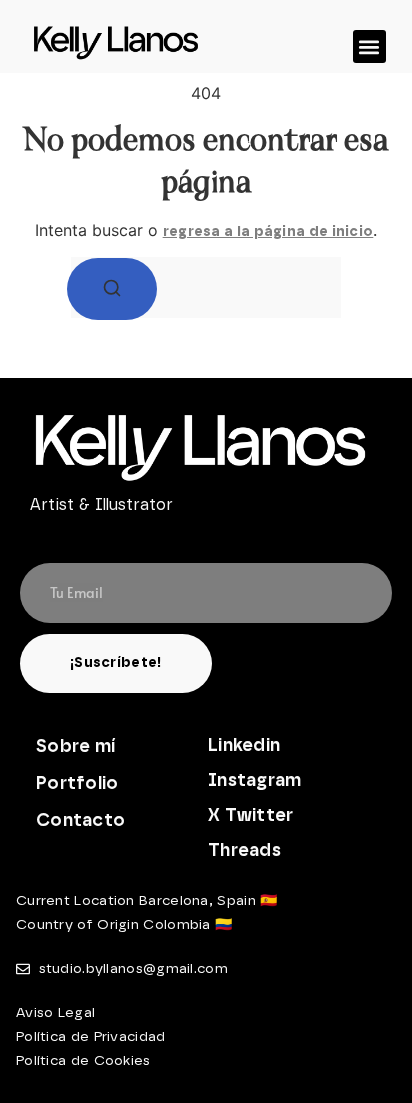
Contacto (80, 821)
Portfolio (77, 784)
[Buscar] (112, 289)
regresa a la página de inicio (268, 232)
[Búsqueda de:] (206, 287)
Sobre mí (75, 747)
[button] (369, 46)
